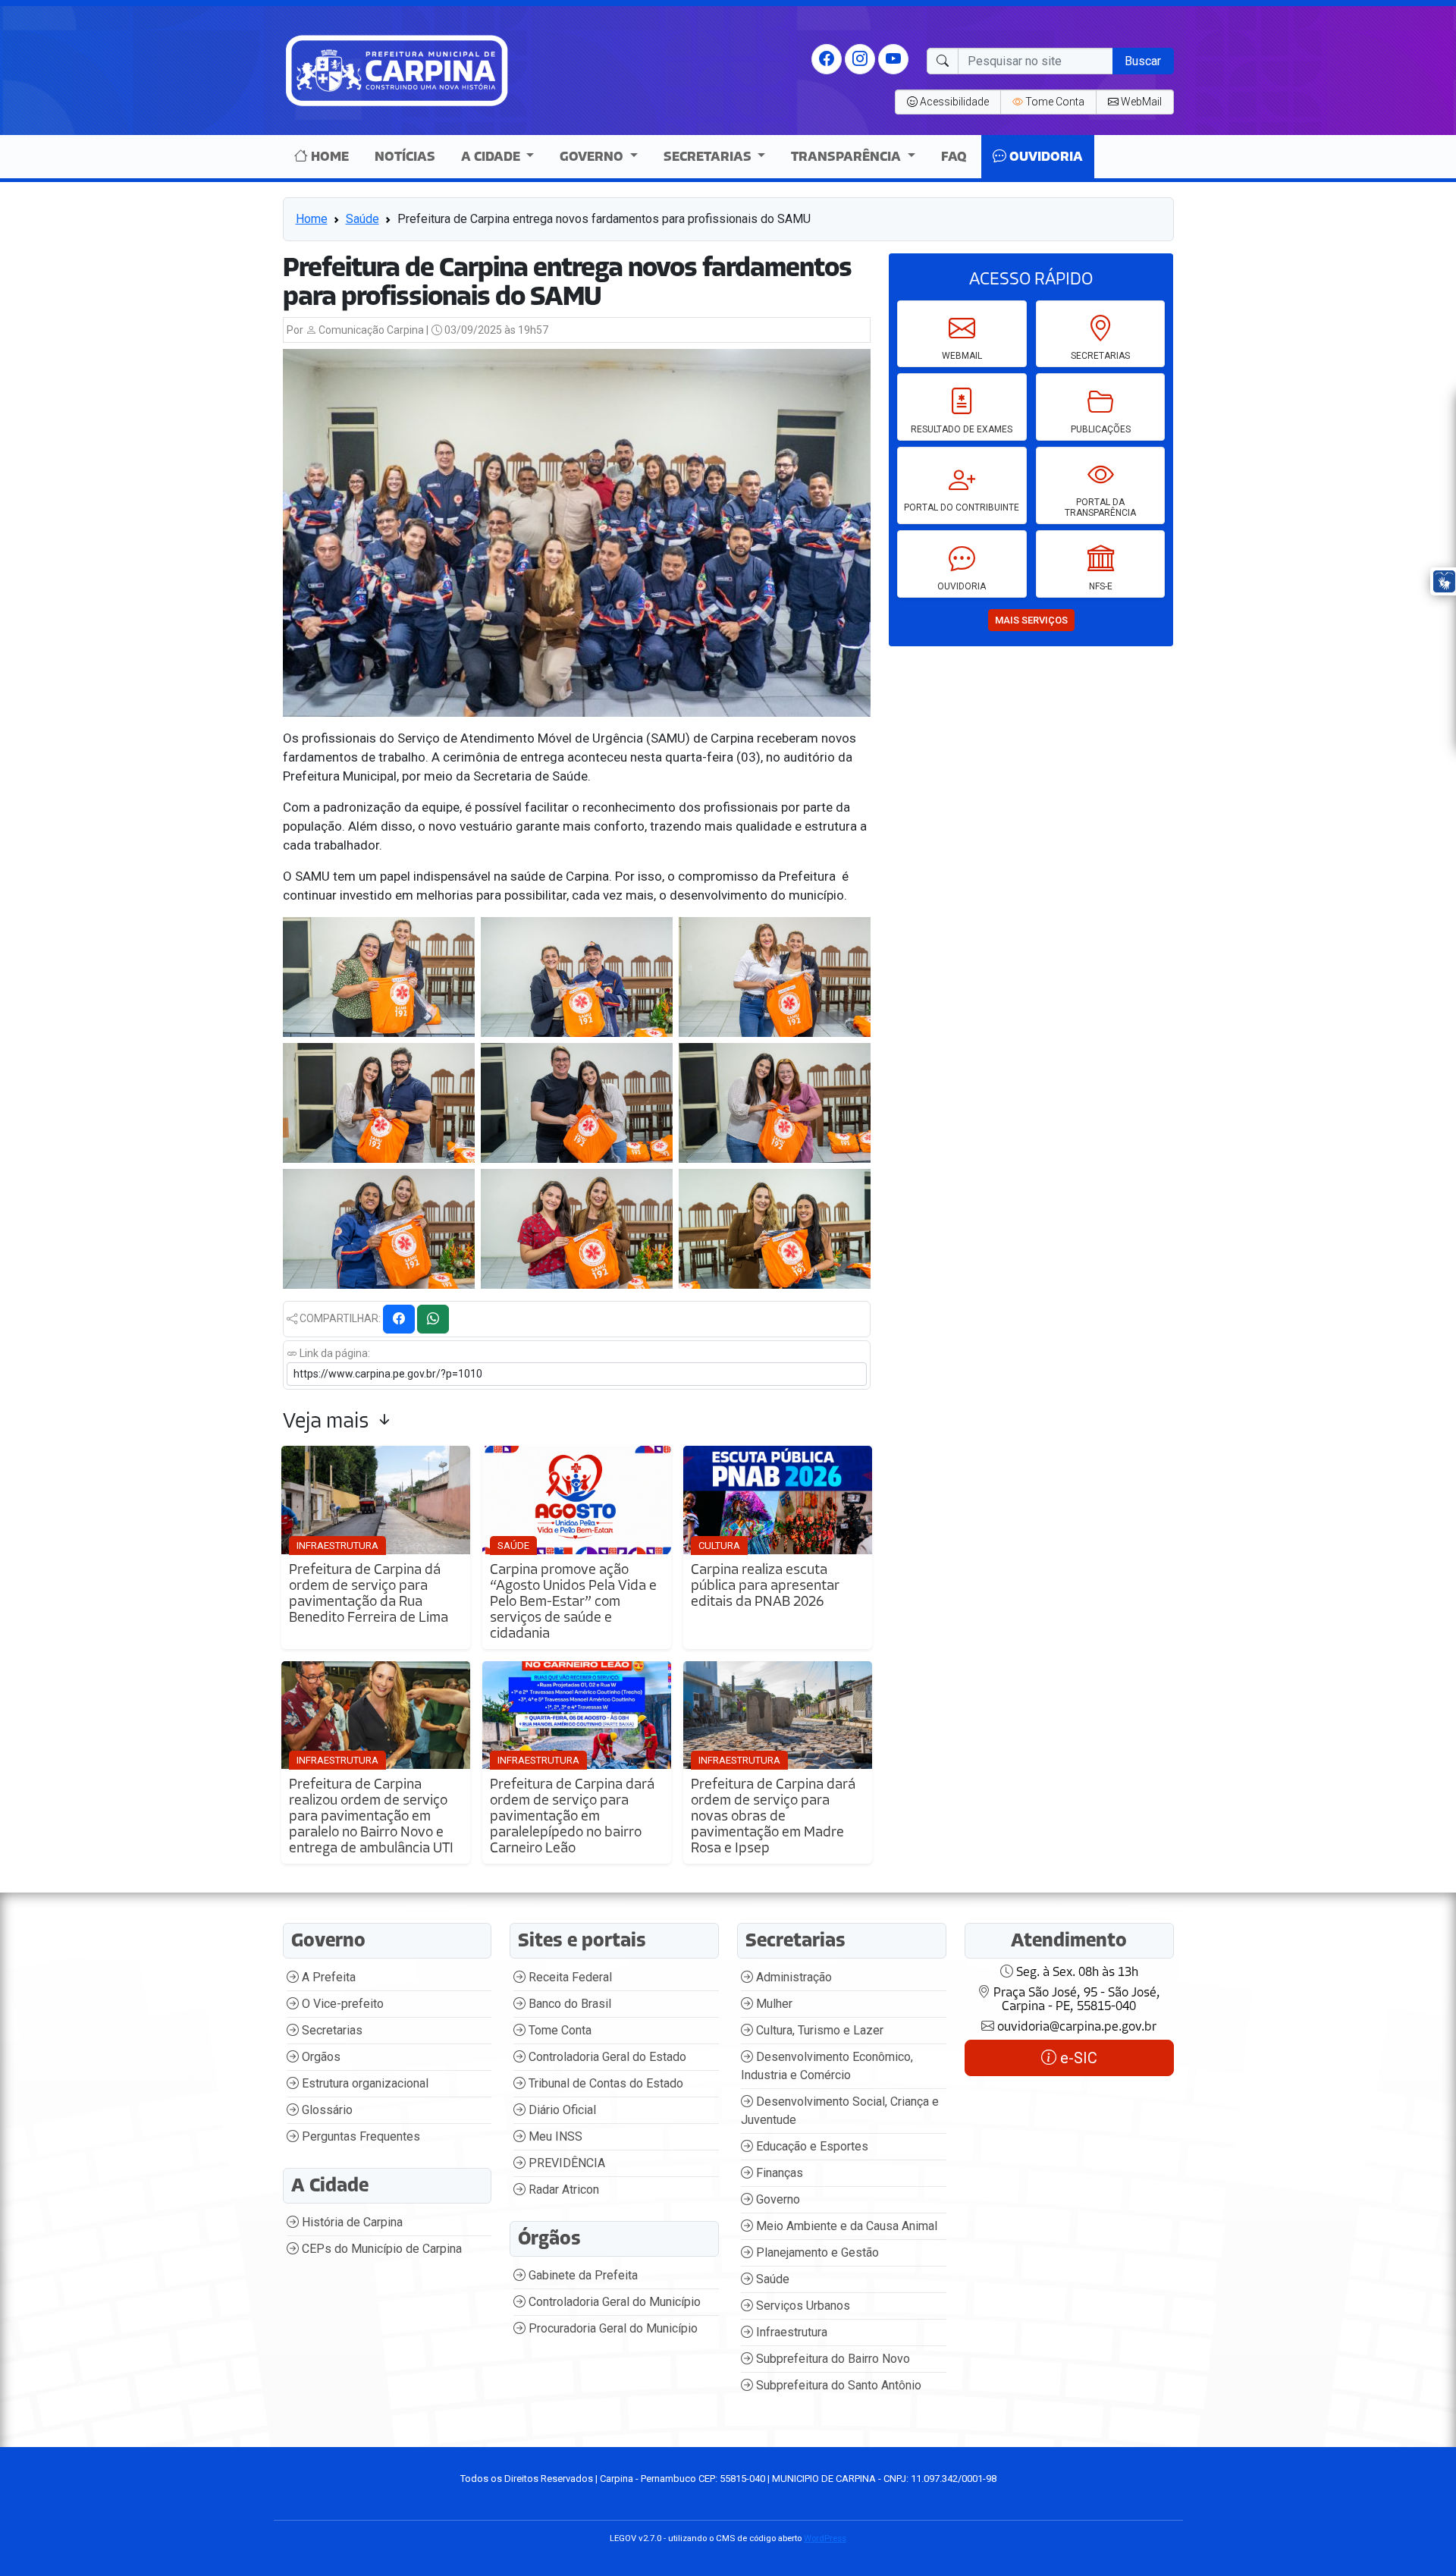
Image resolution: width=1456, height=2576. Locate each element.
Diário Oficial (561, 2110)
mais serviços (1031, 620)
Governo (777, 2199)
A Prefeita (327, 1977)
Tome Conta (559, 2030)
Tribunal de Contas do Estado (604, 2083)
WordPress (825, 2538)
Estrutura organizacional (364, 2083)
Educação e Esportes (811, 2146)
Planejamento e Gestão (816, 2252)
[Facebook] (827, 58)
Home (328, 157)
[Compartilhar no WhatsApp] (433, 1319)
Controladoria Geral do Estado (606, 2057)
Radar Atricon (562, 2190)
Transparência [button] (847, 157)
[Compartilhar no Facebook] (399, 1319)
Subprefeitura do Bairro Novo (832, 2359)
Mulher (773, 2004)
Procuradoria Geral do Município (612, 2328)
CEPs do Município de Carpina (380, 2249)
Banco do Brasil (568, 2004)
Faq (954, 157)
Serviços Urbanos (802, 2306)
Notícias (405, 157)
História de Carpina (351, 2222)
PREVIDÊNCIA (565, 2163)
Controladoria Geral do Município (613, 2302)
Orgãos (320, 2057)
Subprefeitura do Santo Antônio (837, 2385)
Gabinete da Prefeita (582, 2275)
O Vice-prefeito (341, 2004)
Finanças (778, 2173)
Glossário (326, 2110)
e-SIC (1077, 2058)
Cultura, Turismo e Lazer (818, 2030)
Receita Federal (569, 1977)
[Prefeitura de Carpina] (397, 69)
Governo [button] (593, 157)
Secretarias (331, 2030)
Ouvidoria (1045, 157)
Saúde (362, 219)
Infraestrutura (790, 2332)
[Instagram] (860, 58)
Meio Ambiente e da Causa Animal (845, 2226)
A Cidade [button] (492, 157)
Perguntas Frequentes (359, 2136)
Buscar (1143, 61)
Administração (792, 1977)
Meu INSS (554, 2136)
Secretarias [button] (709, 157)
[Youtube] (893, 58)
